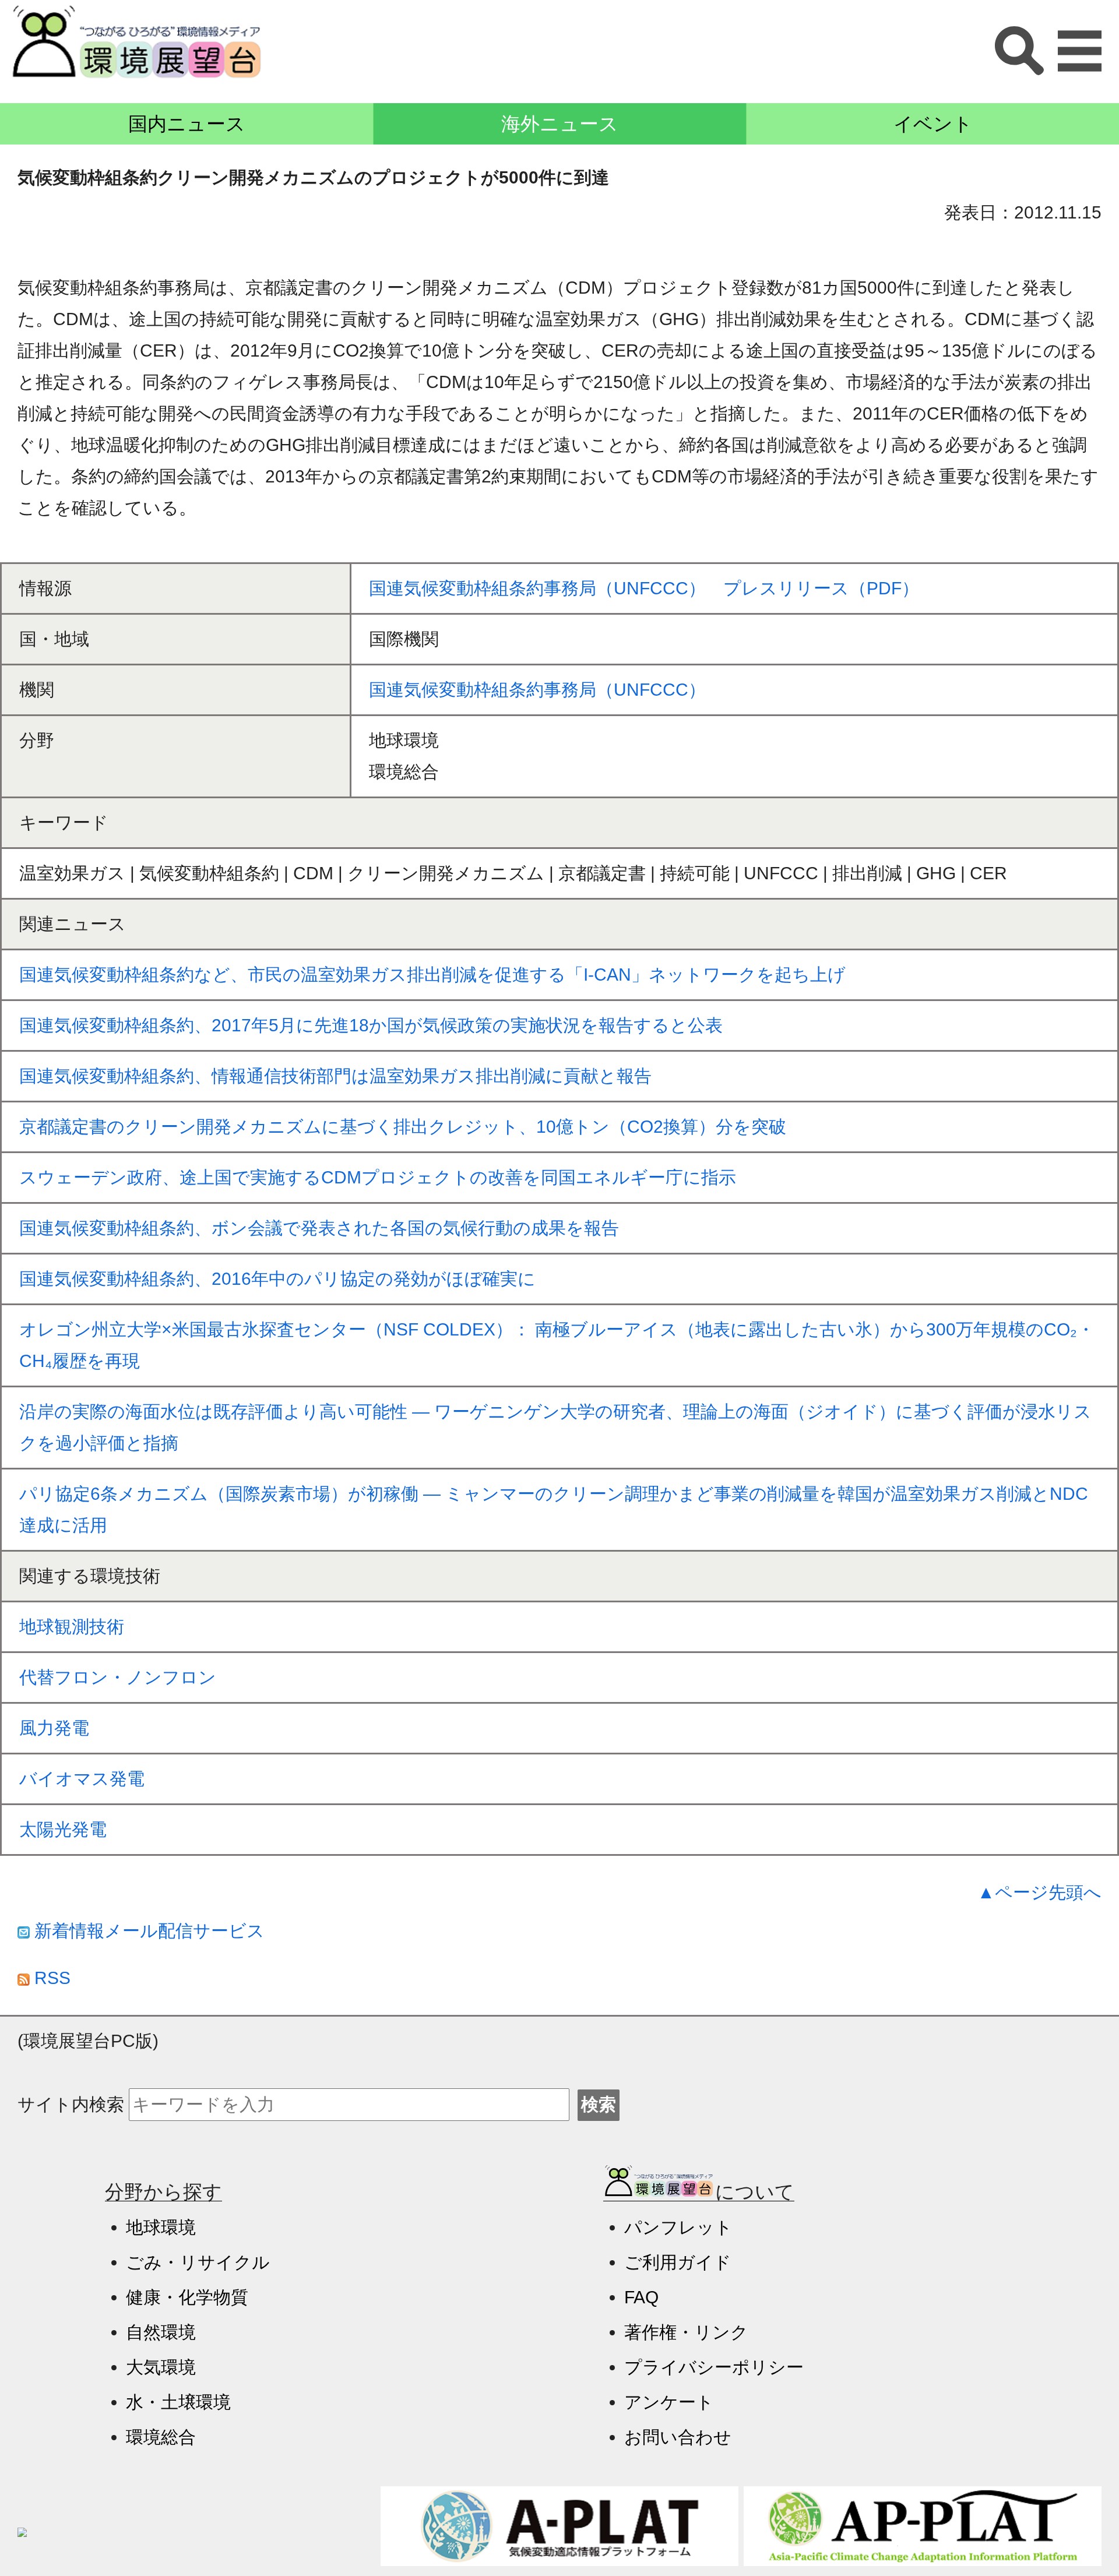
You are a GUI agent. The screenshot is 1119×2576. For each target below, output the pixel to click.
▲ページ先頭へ (1039, 1892)
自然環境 (161, 2332)
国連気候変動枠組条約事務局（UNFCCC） (537, 690)
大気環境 (161, 2367)
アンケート (669, 2402)
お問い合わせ (678, 2437)
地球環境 (161, 2227)
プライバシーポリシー (714, 2367)
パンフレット (678, 2227)
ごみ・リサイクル (198, 2262)
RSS (50, 1978)
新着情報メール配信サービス (147, 1931)
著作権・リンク (686, 2332)
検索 (599, 2104)
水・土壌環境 (178, 2402)
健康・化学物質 (187, 2297)
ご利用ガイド (678, 2262)
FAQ (641, 2297)
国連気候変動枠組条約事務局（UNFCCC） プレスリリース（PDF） (644, 588)
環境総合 (161, 2437)
